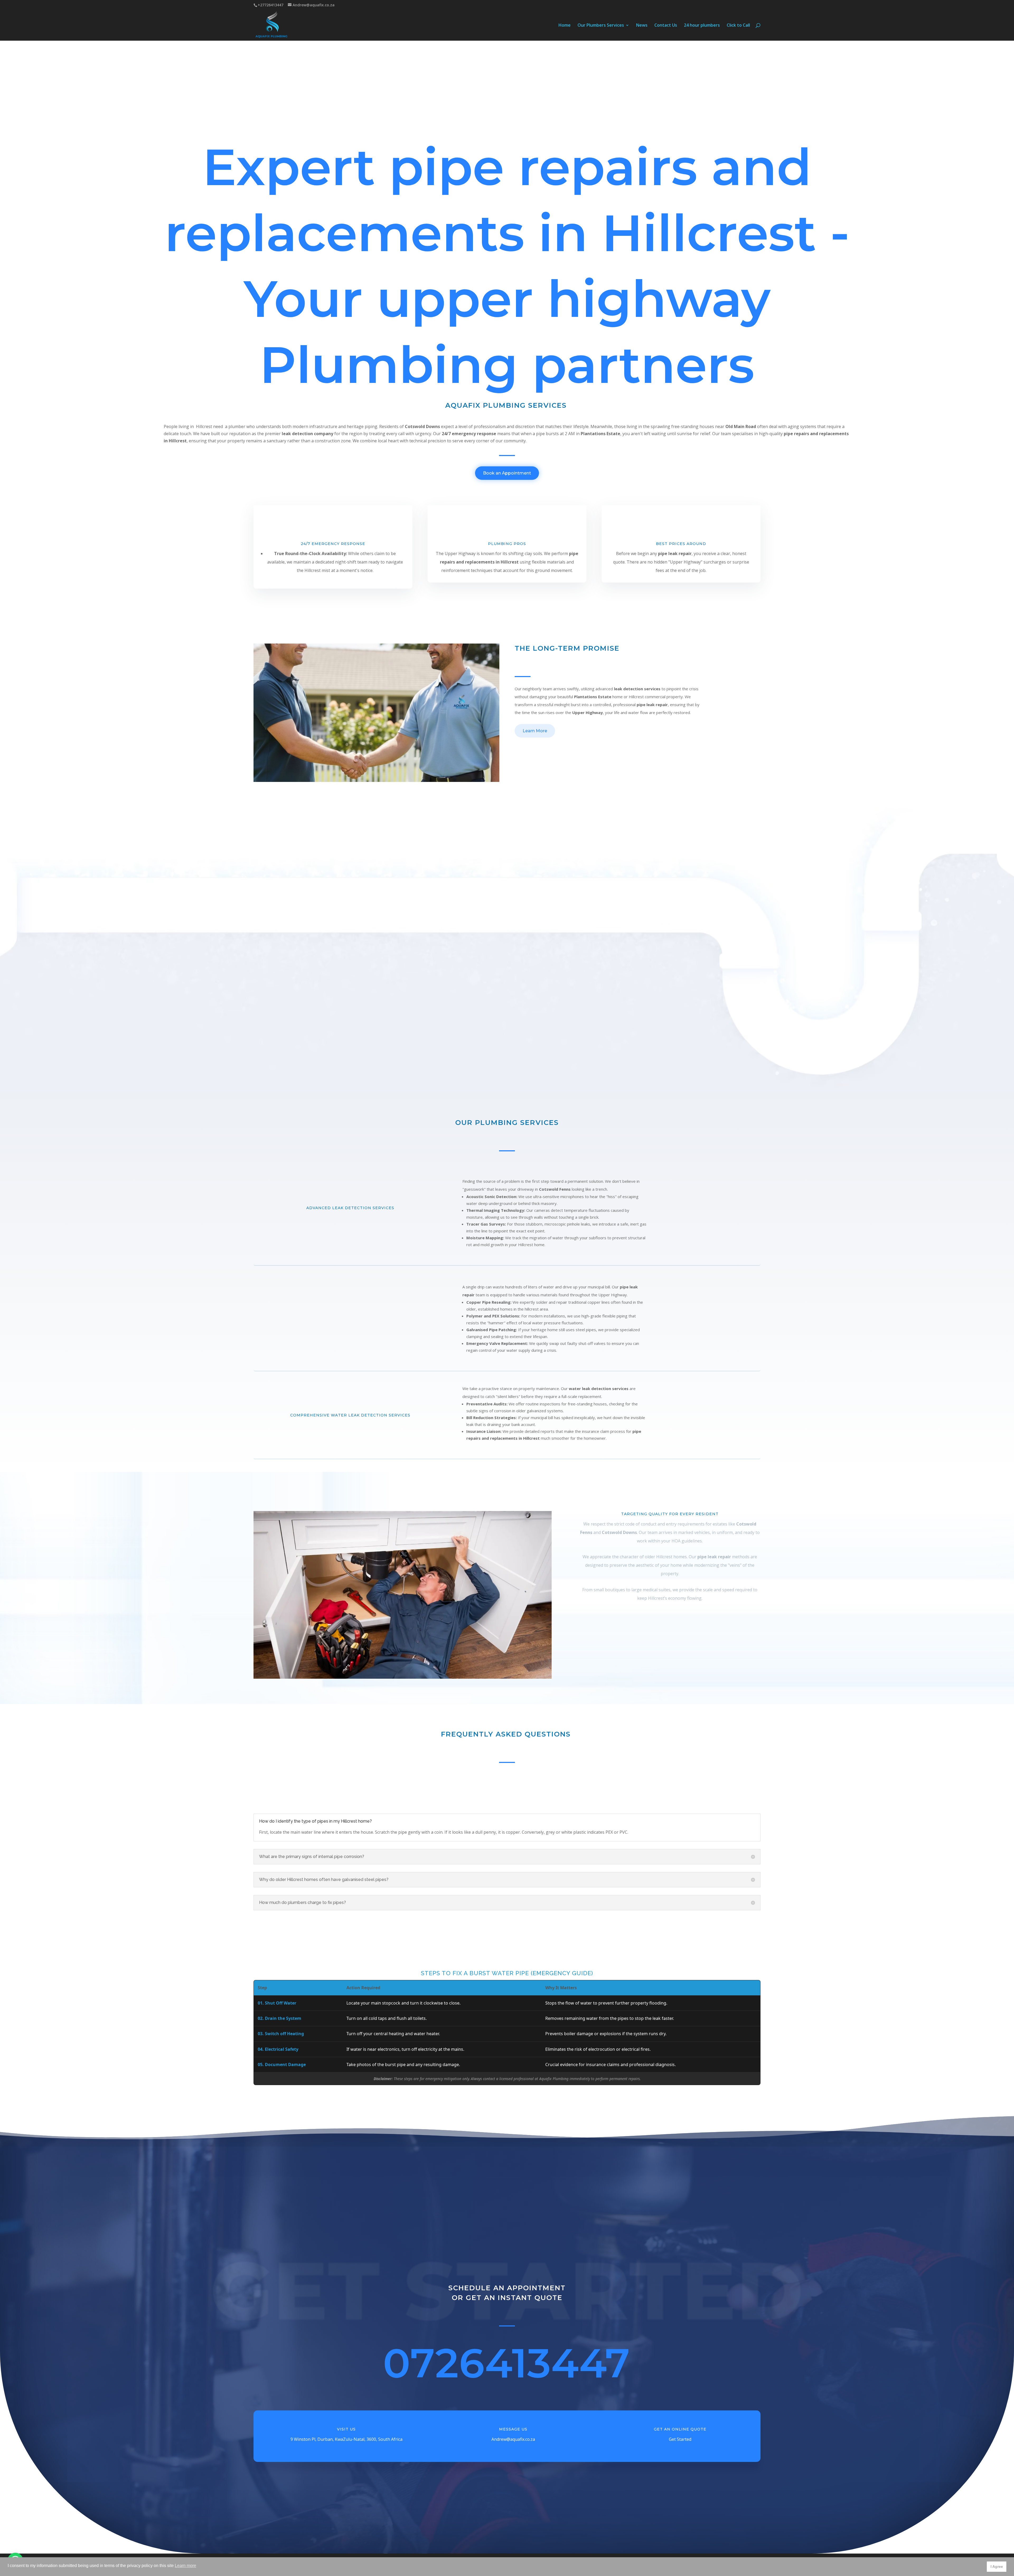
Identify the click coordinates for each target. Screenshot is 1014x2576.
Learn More (535, 731)
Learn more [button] (186, 2566)
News (642, 26)
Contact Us (666, 26)
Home (565, 26)
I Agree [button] (997, 2566)
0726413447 (506, 2363)
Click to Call (738, 26)
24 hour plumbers (702, 26)
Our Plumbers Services (601, 26)
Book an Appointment (507, 473)
